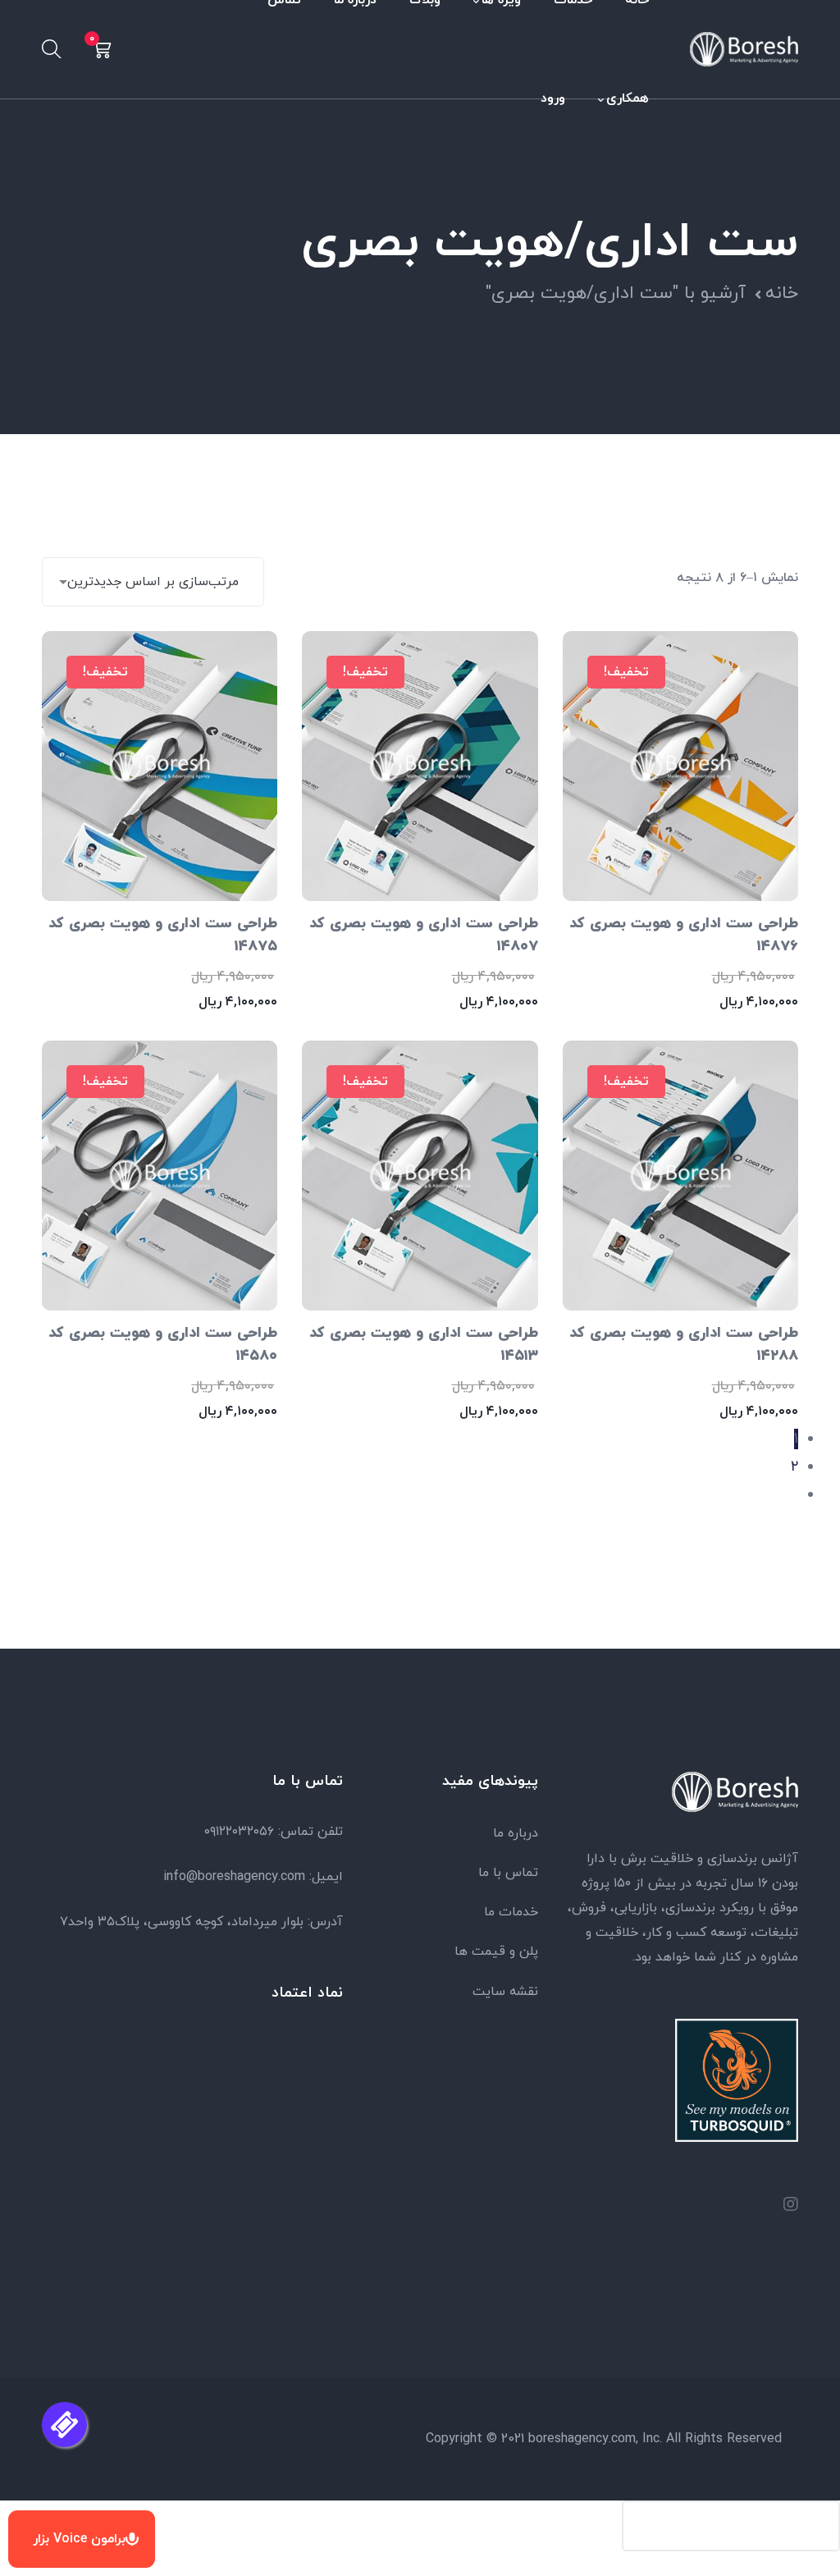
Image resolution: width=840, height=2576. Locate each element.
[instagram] (791, 2207)
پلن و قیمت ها (496, 1951)
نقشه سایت (505, 1992)
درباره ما (516, 1833)
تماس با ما (508, 1873)
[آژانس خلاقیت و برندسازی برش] (744, 48)
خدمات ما (511, 1912)
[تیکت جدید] (64, 2425)
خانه (782, 293)
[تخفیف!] (160, 764)
